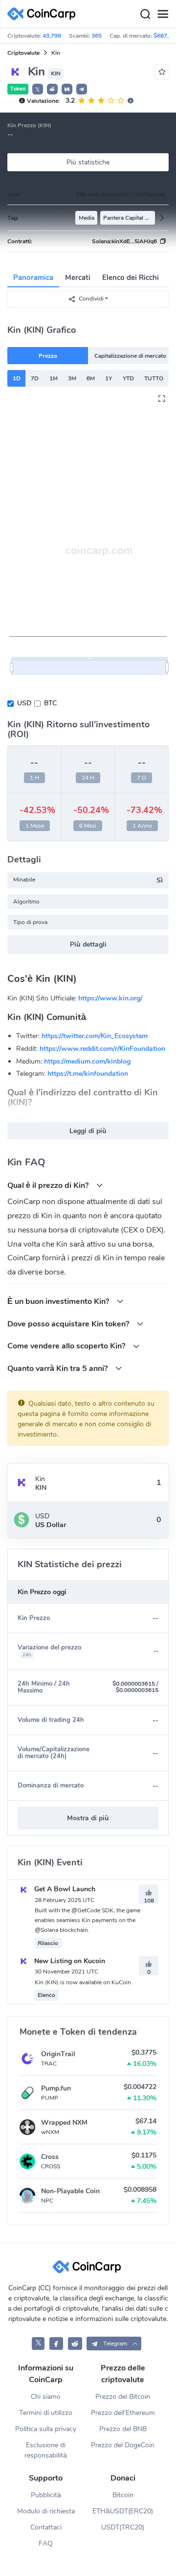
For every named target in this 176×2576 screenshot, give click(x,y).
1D (17, 378)
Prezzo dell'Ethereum (123, 2413)
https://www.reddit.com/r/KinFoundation (102, 1049)
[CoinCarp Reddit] (75, 2343)
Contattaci (46, 2527)
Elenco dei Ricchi (131, 278)
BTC (50, 703)
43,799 (52, 36)
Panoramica (33, 278)
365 (97, 36)
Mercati (78, 278)
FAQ (46, 2543)
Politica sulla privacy (46, 2429)
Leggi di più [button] (88, 1131)
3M (72, 378)
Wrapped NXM (64, 2123)
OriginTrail (58, 2054)
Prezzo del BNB (123, 2429)
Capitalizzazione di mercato (130, 356)
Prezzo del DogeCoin (123, 2445)
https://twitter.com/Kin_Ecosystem (95, 1036)
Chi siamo (46, 2397)
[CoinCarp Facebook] (56, 2343)
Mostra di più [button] (88, 1818)
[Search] (145, 14)
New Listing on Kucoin (69, 1961)
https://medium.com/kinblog (87, 1061)
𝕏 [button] (38, 90)
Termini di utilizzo (46, 2413)
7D (35, 378)
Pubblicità (46, 2495)
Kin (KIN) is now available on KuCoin (83, 1982)
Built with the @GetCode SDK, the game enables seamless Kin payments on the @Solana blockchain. (88, 1920)
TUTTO (154, 378)
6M (91, 378)
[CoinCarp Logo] (44, 14)
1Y (109, 378)
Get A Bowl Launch (64, 1889)
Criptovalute (23, 53)
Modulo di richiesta (46, 2511)
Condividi (91, 299)
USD (24, 703)
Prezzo (48, 356)
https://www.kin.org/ (110, 998)
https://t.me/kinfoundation (88, 1074)
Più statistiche (88, 162)
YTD (128, 378)
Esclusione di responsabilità (46, 2450)
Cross (50, 2157)
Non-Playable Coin (70, 2191)
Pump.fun (56, 2088)
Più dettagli (88, 944)
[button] (52, 89)
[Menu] (163, 14)
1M (54, 378)
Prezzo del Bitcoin (123, 2397)
